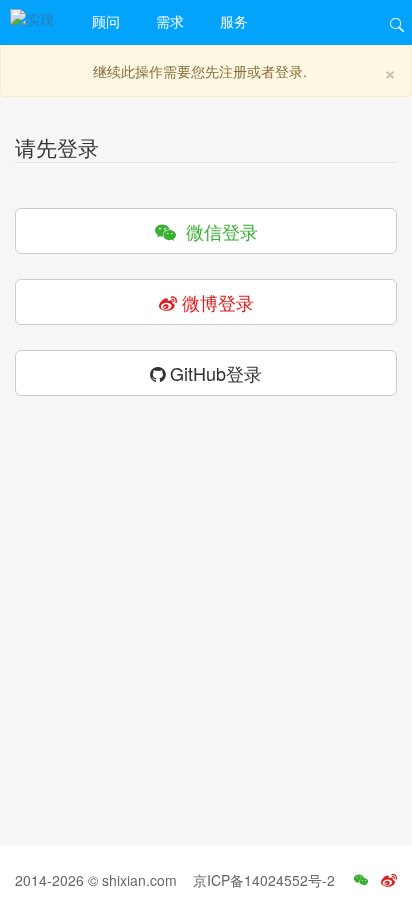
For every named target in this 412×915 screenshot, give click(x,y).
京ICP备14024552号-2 (264, 880)
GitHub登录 (213, 373)
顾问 (106, 21)
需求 (170, 21)
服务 (234, 21)
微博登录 (215, 302)
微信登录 (217, 231)
